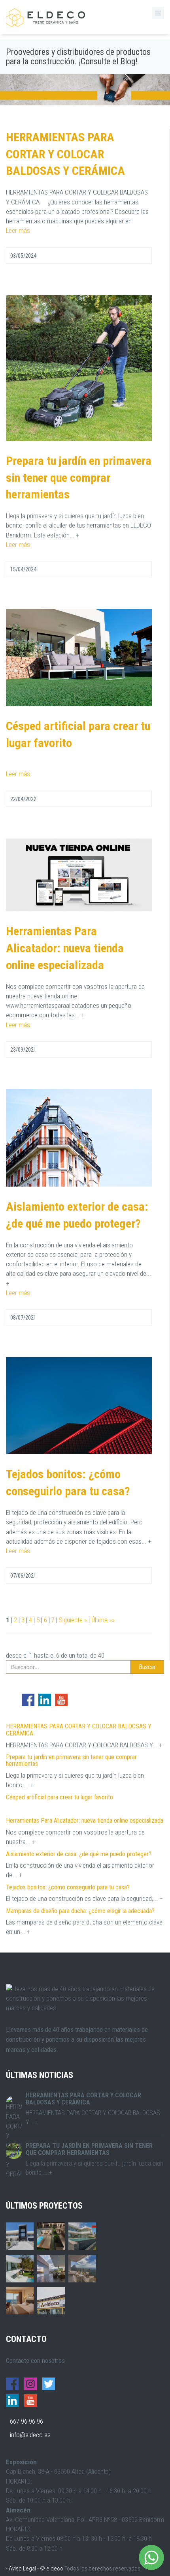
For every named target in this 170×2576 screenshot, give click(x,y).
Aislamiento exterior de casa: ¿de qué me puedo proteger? (79, 1854)
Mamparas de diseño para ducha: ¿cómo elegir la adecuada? (80, 1911)
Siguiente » (73, 1620)
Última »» (103, 1620)
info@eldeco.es (30, 2435)
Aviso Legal (22, 2569)
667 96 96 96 (26, 2421)
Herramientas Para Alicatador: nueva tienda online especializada (65, 948)
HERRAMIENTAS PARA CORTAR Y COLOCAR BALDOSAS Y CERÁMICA (65, 154)
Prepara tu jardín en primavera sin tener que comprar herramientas (79, 478)
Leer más (18, 230)
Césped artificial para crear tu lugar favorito (59, 1797)
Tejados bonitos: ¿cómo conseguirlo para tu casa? (68, 1887)
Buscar (147, 1667)
